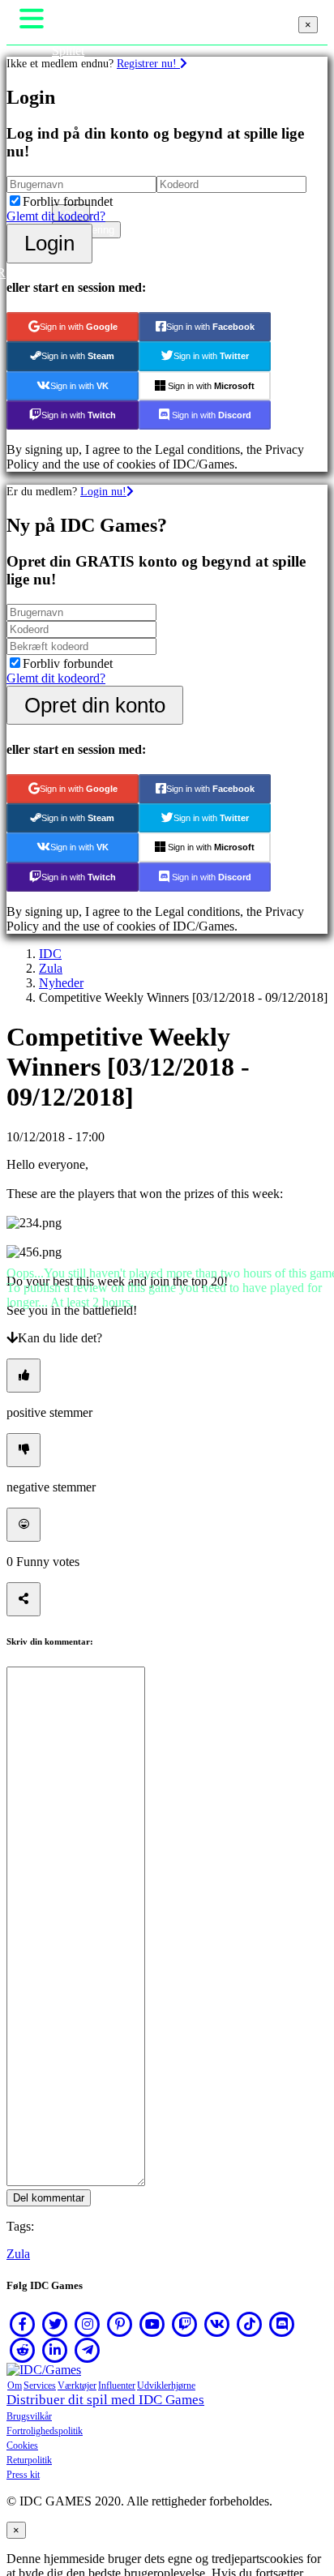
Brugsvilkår (29, 2416)
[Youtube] (152, 2324)
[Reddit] (23, 2350)
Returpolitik (29, 2460)
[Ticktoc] (250, 2324)
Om (15, 2386)
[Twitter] (55, 2324)
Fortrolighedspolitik (45, 2431)
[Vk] (217, 2324)
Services (40, 2386)
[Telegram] (88, 2350)
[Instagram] (88, 2324)
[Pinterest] (120, 2324)
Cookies (22, 2445)
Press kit (23, 2475)
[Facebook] (23, 2324)
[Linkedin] (55, 2350)
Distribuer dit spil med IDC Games (105, 2400)
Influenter (117, 2386)
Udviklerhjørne (166, 2386)
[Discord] (282, 2324)
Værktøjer (77, 2386)
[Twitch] (185, 2324)
